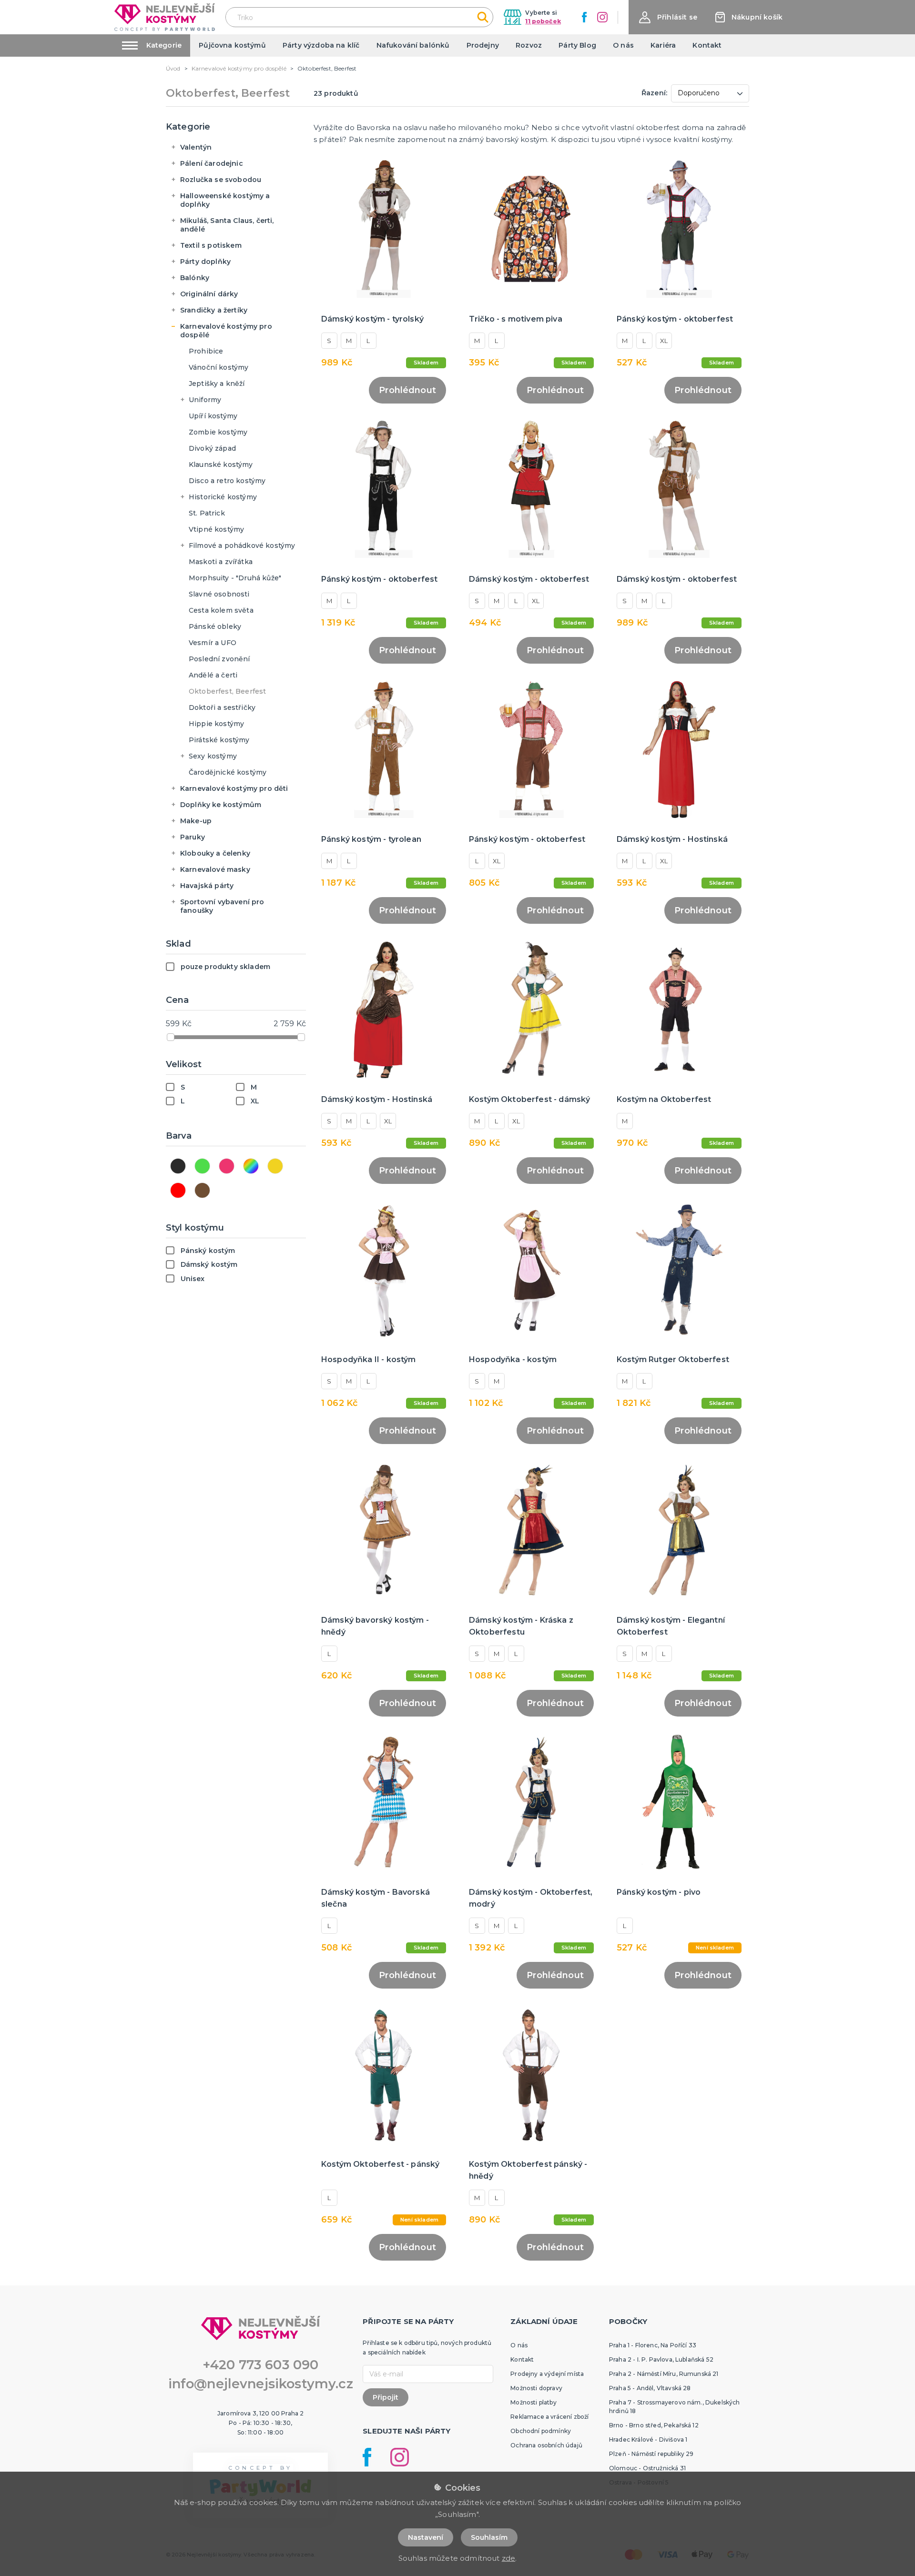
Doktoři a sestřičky (222, 707)
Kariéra (663, 45)
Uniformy (205, 400)
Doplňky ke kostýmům (221, 805)
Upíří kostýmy (213, 416)
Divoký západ (212, 448)
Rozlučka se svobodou (221, 180)
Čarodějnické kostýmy (228, 772)
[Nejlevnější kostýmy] (165, 17)
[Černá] (178, 1166)
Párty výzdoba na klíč (321, 45)
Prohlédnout (407, 390)
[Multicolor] (251, 1166)
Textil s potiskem (211, 245)
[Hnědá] (202, 1190)
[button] (668, 17)
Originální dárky (209, 294)
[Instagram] (602, 17)
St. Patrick (207, 513)
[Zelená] (202, 1166)
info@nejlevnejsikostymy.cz (261, 2384)
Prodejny (483, 45)
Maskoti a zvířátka (221, 562)
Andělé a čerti (213, 675)
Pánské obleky (215, 626)
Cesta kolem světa (221, 610)
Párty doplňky (205, 262)
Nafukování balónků (413, 45)
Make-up (196, 821)
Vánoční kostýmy (219, 367)
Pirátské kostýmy (219, 740)
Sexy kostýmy (213, 756)
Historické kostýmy (223, 497)
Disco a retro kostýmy (227, 481)
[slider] (171, 1037)
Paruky (193, 837)
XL (664, 341)
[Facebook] (584, 17)
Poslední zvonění (219, 659)
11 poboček (543, 21)
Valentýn (196, 147)
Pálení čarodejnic (212, 163)
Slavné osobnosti (219, 594)
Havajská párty (207, 886)
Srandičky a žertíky (214, 310)
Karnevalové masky (215, 869)
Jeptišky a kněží (217, 384)
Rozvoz (529, 45)
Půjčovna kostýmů (232, 45)
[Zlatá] (275, 1166)
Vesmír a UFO (213, 643)
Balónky (195, 278)
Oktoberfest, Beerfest (227, 691)
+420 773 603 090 (261, 2365)
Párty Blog (577, 45)
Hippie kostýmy (216, 724)
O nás (623, 45)
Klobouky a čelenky (215, 853)
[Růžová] (227, 1166)
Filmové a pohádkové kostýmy (242, 546)
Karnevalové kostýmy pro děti (234, 788)
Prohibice (206, 351)
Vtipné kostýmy (216, 529)
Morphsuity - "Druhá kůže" (235, 578)
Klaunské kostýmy (221, 465)
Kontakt (707, 45)
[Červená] (178, 1190)
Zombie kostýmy (218, 432)
